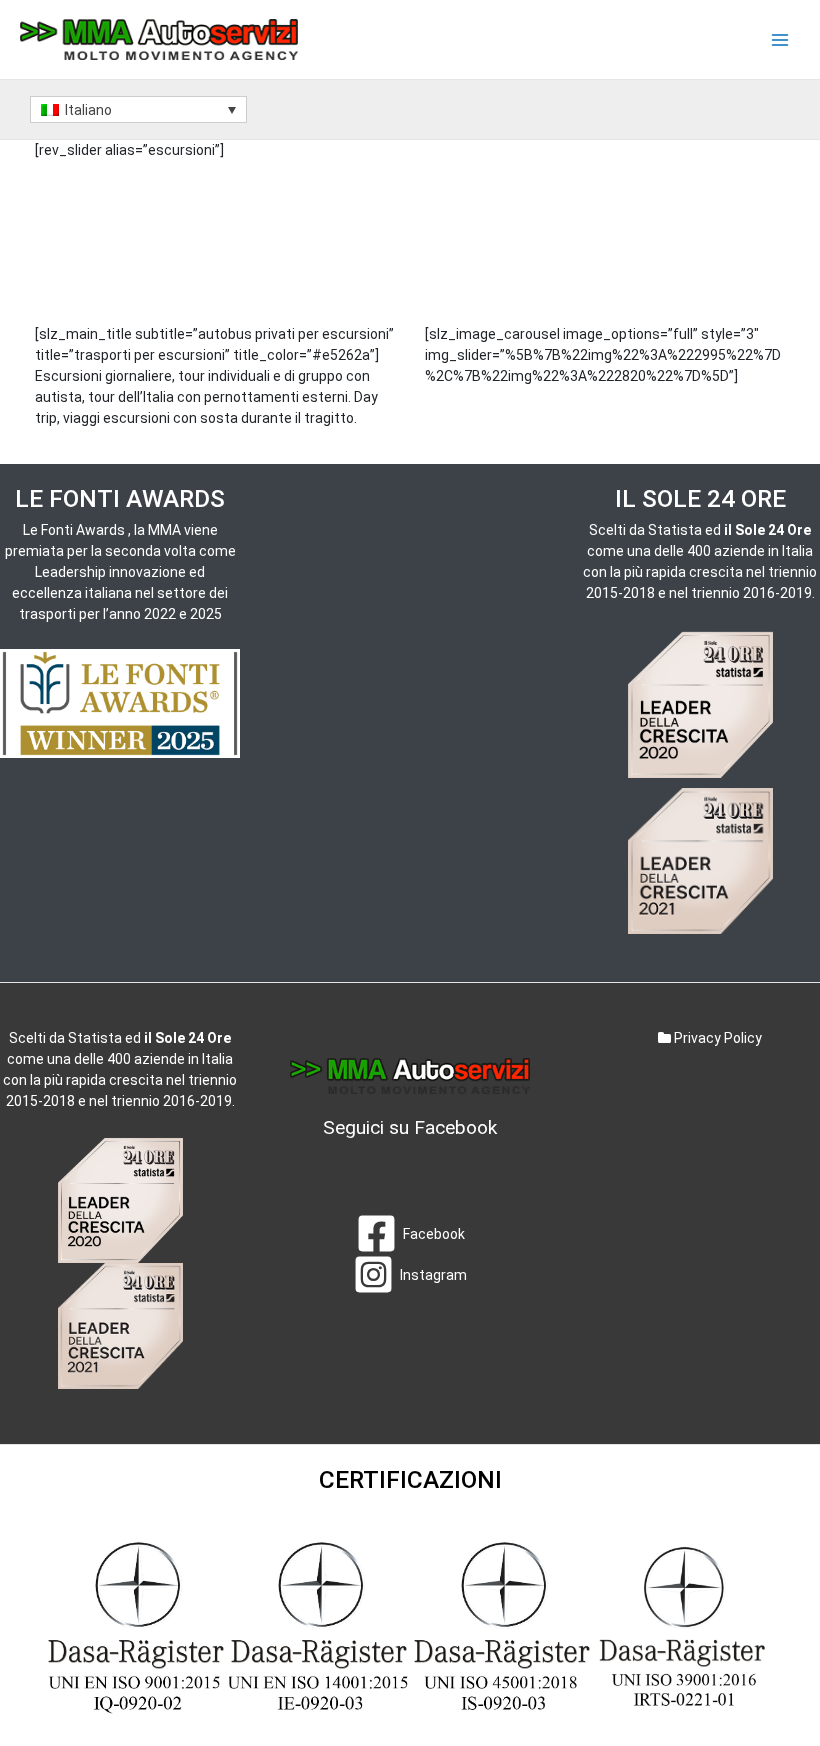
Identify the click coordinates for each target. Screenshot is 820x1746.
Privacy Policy (716, 1038)
